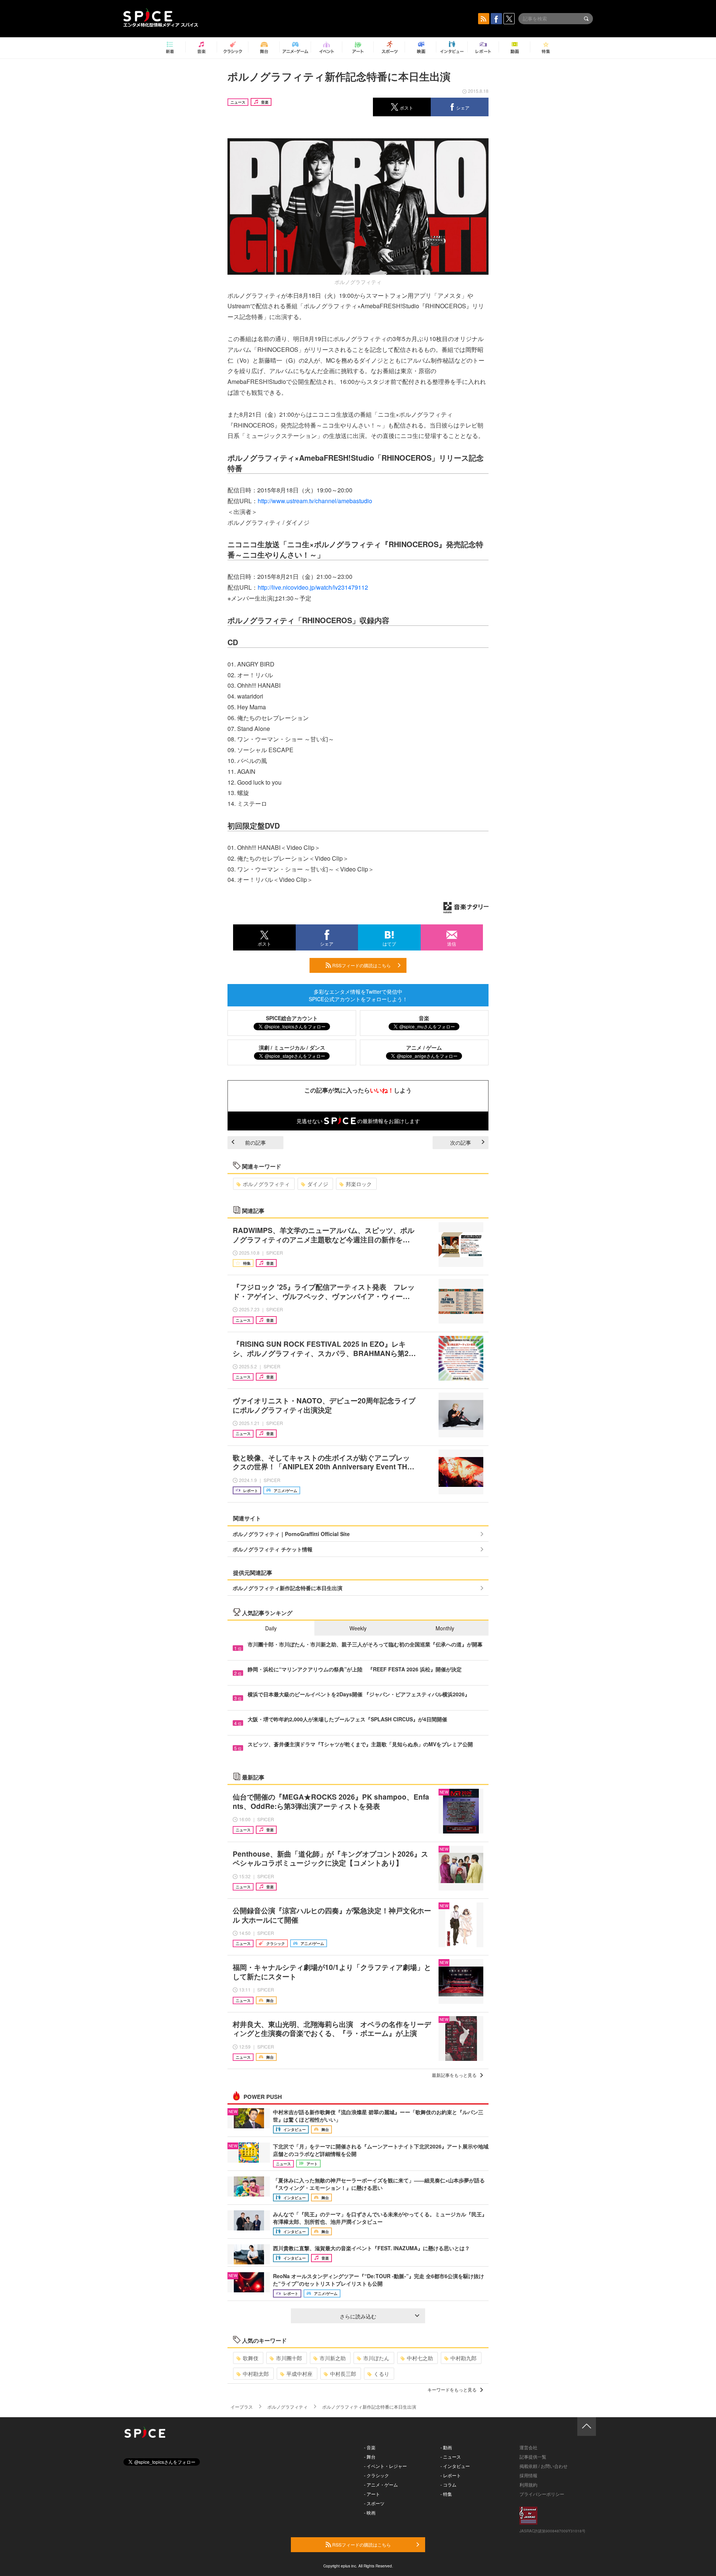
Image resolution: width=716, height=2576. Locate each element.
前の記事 (255, 1142)
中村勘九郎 (464, 2358)
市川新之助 (333, 2358)
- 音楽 (370, 2447)
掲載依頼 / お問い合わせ (544, 2466)
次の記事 (461, 1142)
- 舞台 (370, 2457)
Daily (271, 1628)
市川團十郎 (289, 2358)
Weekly (358, 1628)
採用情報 (528, 2475)
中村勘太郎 (256, 2374)
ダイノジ (318, 1184)
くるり (381, 2374)
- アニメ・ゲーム (381, 2484)
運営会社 (528, 2447)
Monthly (445, 1628)
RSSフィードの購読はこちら (361, 965)
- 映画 (370, 2512)
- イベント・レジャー (385, 2466)
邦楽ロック (359, 1184)
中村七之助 (420, 2358)
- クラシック (376, 2475)
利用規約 (528, 2484)
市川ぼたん (376, 2358)
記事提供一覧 (533, 2457)
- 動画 (446, 2447)
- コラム (448, 2484)
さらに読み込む (358, 2316)
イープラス (242, 2407)
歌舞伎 (251, 2358)
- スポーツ (374, 2503)
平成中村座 (299, 2374)
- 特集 (446, 2494)
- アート (372, 2494)
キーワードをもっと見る (452, 2389)
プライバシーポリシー (542, 2494)
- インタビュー (455, 2466)
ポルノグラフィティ (266, 1184)
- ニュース (451, 2457)
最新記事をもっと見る (454, 2075)
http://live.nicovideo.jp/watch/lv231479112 (313, 587)
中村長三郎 (343, 2374)
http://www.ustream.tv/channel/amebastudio (315, 501)
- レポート (451, 2475)
